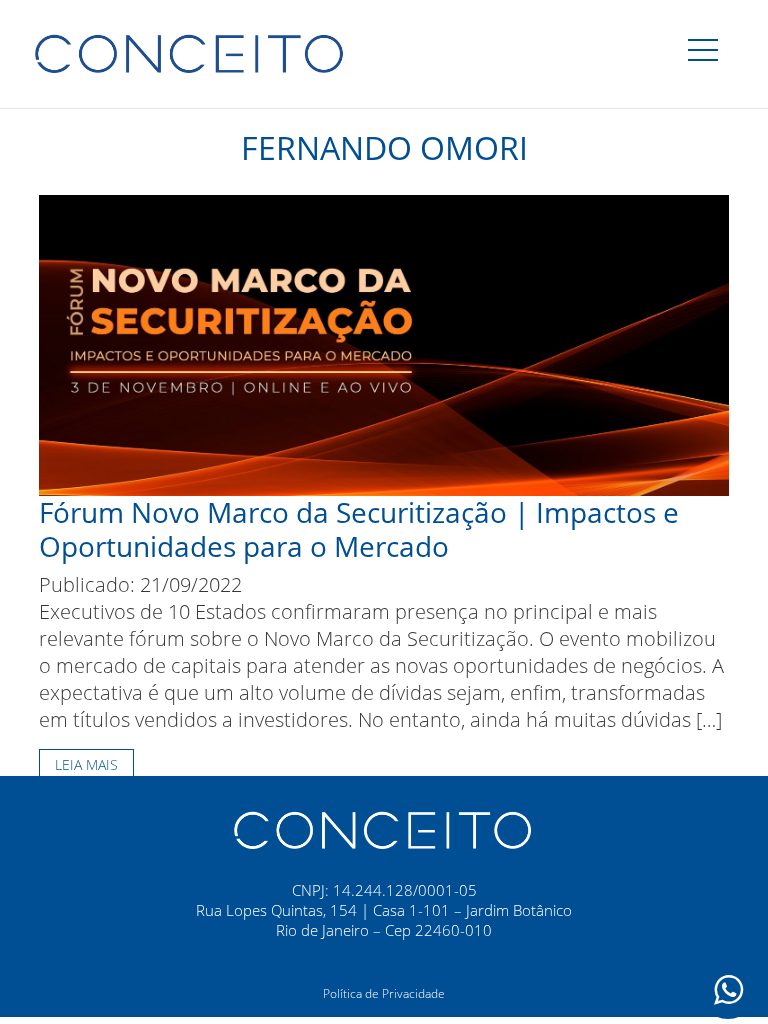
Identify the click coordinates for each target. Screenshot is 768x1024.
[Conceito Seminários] (384, 828)
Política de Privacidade (384, 993)
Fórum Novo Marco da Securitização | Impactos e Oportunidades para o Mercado (359, 529)
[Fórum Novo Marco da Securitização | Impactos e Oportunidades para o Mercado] (384, 343)
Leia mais (86, 764)
